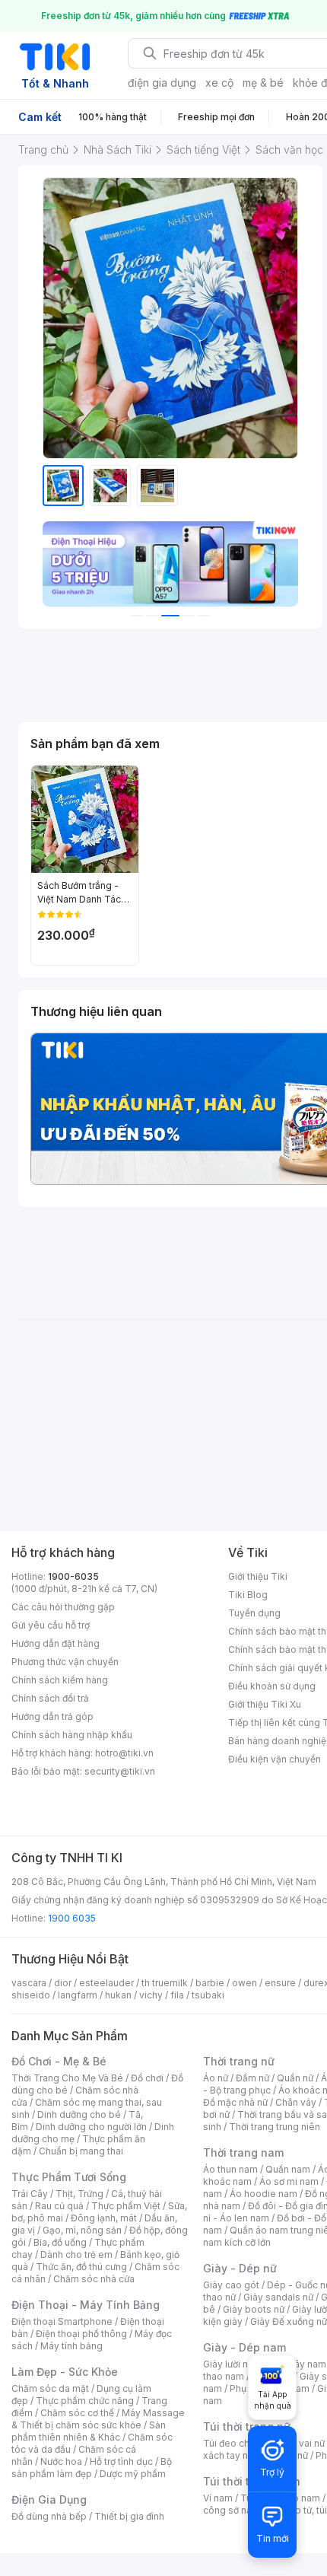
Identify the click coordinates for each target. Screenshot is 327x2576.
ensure (280, 1983)
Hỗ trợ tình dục (121, 2461)
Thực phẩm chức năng (85, 2401)
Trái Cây (30, 2194)
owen (244, 1983)
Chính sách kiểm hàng (60, 1680)
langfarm (78, 1995)
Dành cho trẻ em (76, 2254)
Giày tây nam (298, 2364)
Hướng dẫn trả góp (52, 1716)
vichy (151, 1995)
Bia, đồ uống (60, 2242)
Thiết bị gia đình (129, 2516)
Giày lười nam (232, 2364)
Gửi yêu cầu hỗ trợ (51, 1625)
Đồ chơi (147, 2078)
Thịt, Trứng (79, 2194)
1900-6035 (73, 1576)
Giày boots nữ (254, 2309)
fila (177, 1995)
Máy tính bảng (71, 2346)
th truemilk (165, 1983)
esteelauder (106, 1983)
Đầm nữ (252, 2078)
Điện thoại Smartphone (62, 2321)
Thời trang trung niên (275, 2127)
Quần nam (288, 2169)
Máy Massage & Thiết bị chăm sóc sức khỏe (98, 2419)
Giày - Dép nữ (240, 2268)
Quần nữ (295, 2078)
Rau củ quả (59, 2206)
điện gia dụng (162, 83)
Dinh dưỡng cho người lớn (91, 2127)
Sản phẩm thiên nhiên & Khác (89, 2431)
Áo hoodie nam (264, 2194)
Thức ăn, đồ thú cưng (81, 2267)
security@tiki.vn (120, 1771)
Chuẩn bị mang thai (81, 2151)
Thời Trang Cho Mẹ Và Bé (67, 2078)
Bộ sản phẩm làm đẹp (92, 2468)
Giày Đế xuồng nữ (289, 2321)
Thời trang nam (243, 2153)
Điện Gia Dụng (49, 2500)
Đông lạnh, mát (104, 2218)
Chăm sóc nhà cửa (94, 2279)
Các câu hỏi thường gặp (63, 1607)
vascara (29, 1983)
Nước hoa (61, 2461)
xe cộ (219, 83)
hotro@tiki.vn (124, 1753)
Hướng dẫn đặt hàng (56, 1643)
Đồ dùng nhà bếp (49, 2516)
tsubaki (208, 1995)
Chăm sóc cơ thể (77, 2413)
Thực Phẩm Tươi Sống (69, 2177)
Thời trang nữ (239, 2061)
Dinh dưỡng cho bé (79, 2114)
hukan (118, 1995)
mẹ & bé (263, 83)
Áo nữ (216, 2078)
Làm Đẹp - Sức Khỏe (65, 2372)
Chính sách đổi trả (50, 1698)
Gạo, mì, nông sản (82, 2230)
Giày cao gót (231, 2285)
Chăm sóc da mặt (50, 2388)
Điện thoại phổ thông (81, 2334)
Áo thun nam (230, 2169)
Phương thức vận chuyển (65, 1662)
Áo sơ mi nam (289, 2181)
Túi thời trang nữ (247, 2426)
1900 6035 (72, 1918)
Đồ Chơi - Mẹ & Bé (59, 2061)
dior (63, 1983)
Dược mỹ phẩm (133, 2474)
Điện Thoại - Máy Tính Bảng (86, 2305)
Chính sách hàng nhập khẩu (72, 1735)
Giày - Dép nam (244, 2347)
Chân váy (296, 2102)
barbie (210, 1983)
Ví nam (218, 2498)
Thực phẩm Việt (126, 2206)
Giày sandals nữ (278, 2297)
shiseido (31, 1995)
